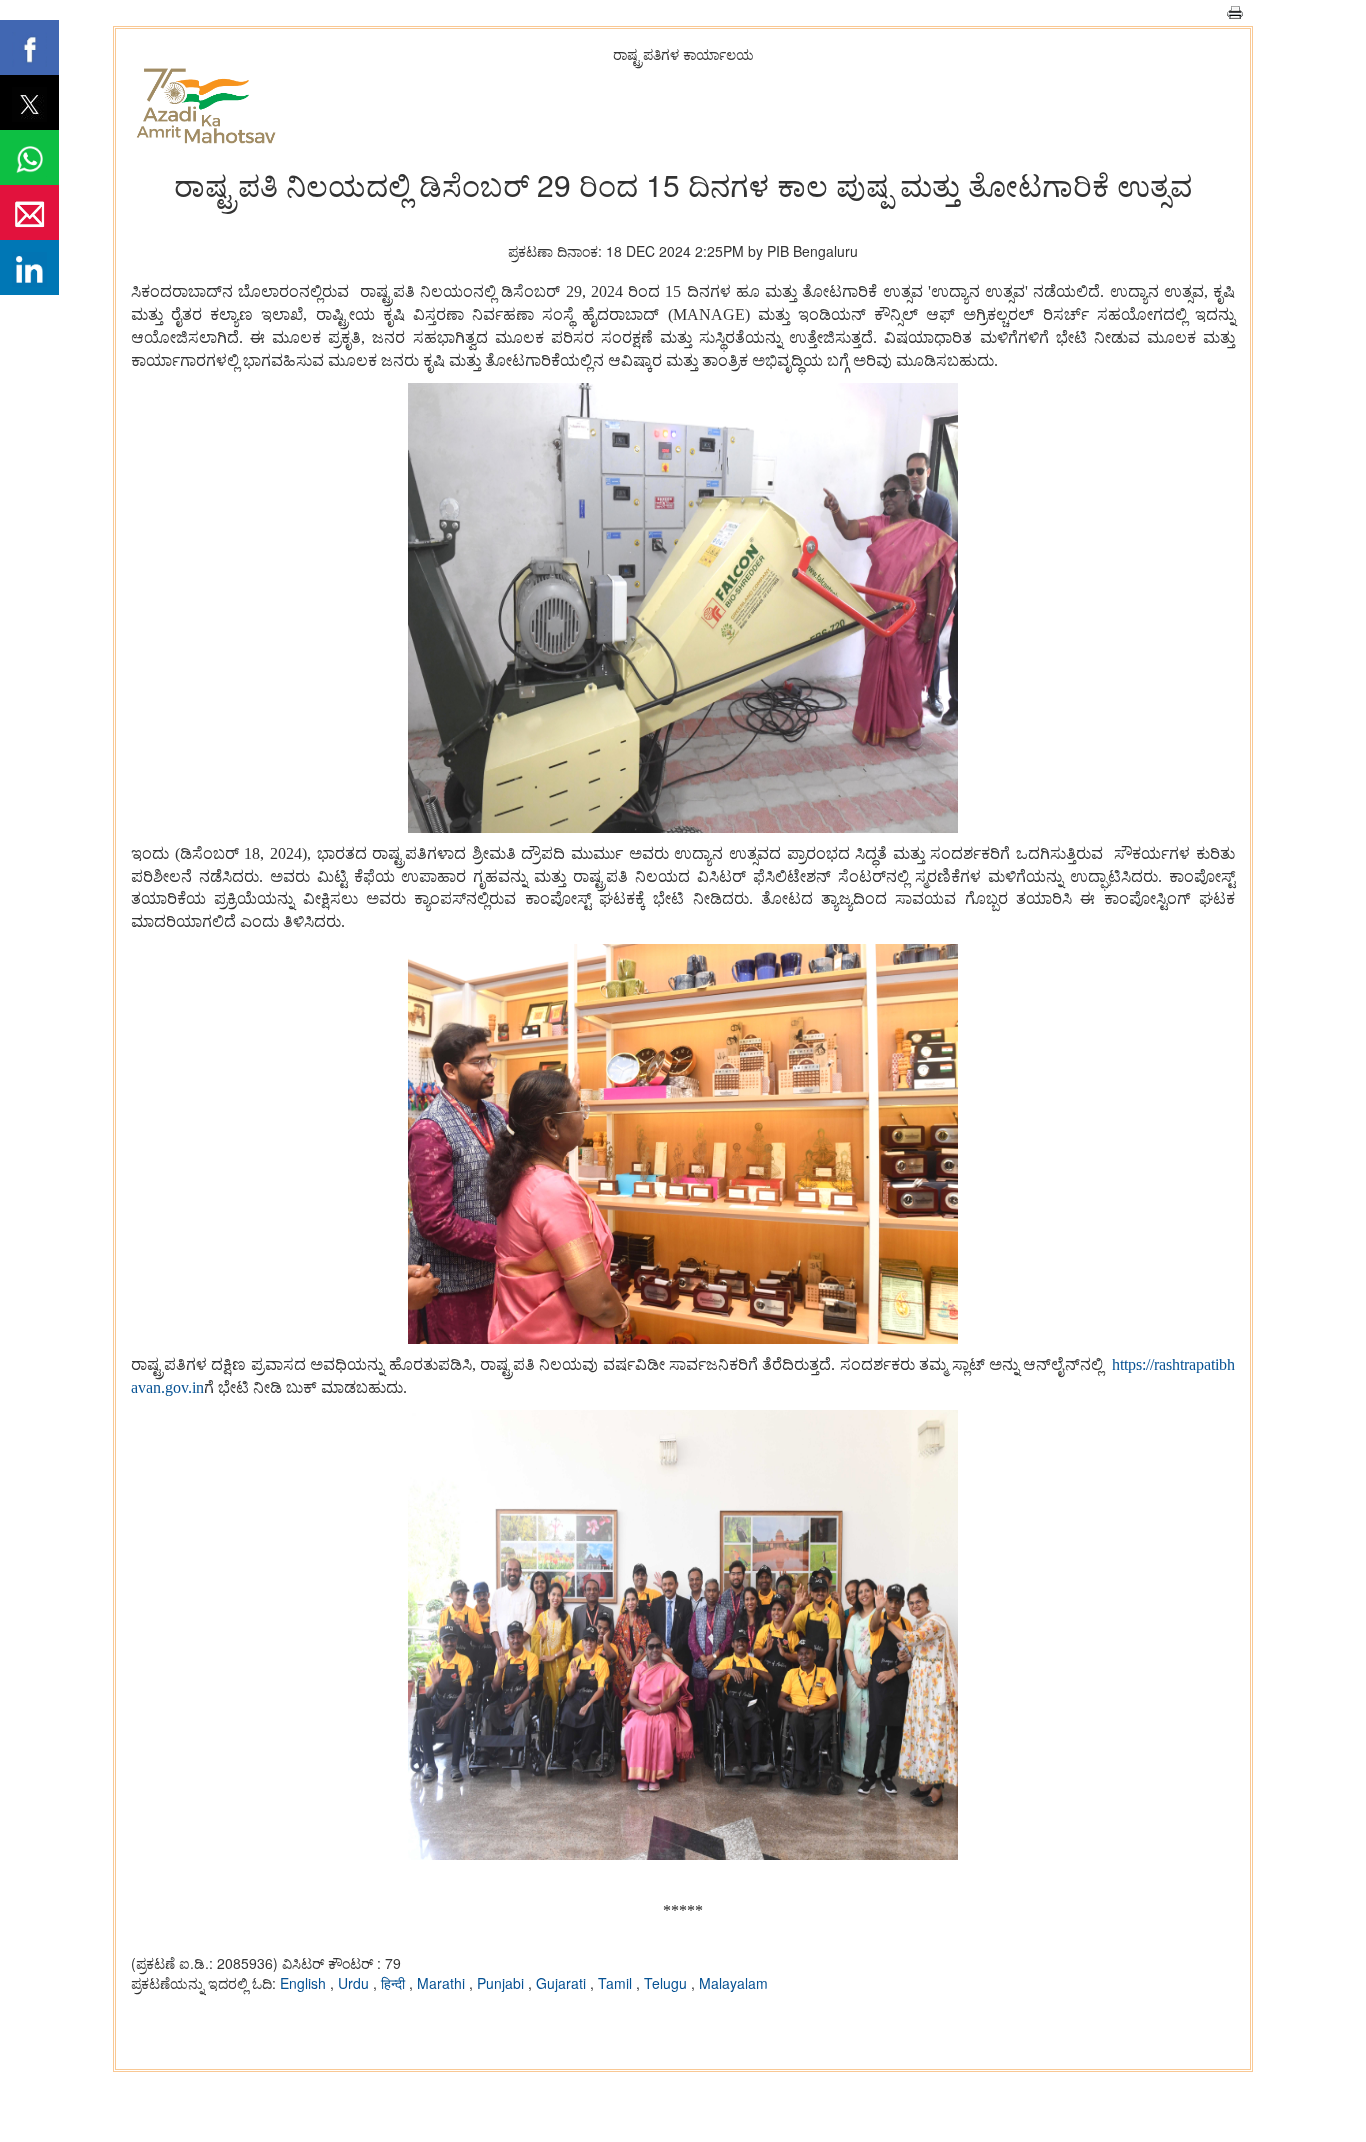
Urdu (355, 1983)
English (305, 1983)
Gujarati (563, 1983)
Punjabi (502, 1983)
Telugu (667, 1983)
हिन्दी (395, 1983)
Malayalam (733, 1983)
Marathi (443, 1983)
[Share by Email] (29, 212)
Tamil (617, 1983)
